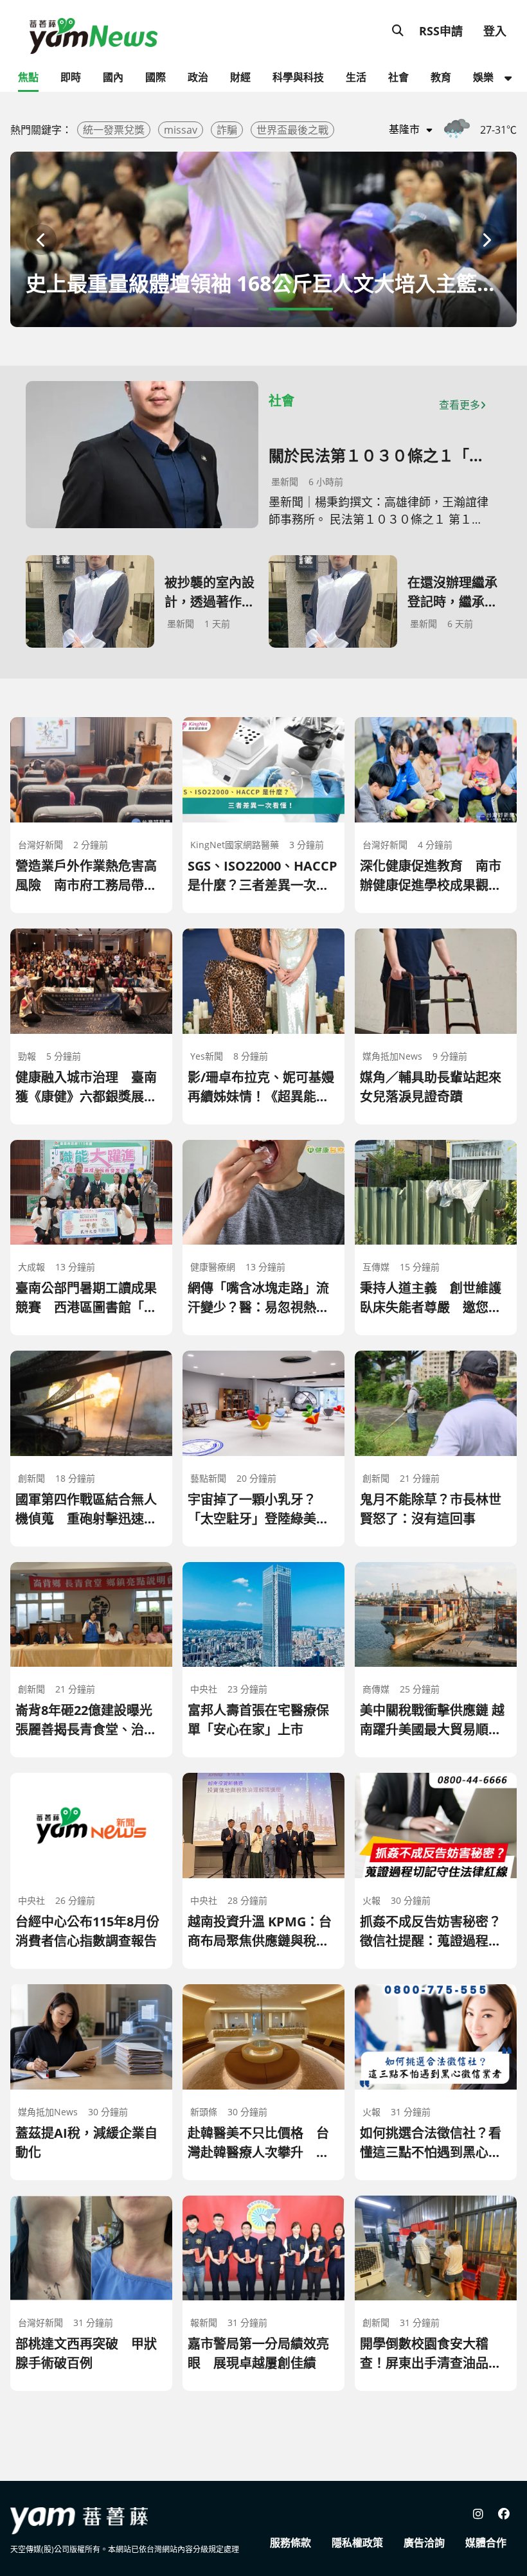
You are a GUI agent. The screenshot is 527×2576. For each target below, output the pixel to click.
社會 (398, 77)
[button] (41, 240)
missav (181, 130)
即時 (71, 77)
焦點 (28, 77)
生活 (356, 77)
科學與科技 (298, 77)
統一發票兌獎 (114, 130)
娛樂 (483, 77)
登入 (495, 31)
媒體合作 (486, 2543)
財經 (240, 77)
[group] (263, 239)
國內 (113, 77)
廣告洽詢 (424, 2543)
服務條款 (290, 2543)
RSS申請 (441, 31)
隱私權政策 (357, 2543)
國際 (156, 77)
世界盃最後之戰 (292, 130)
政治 (198, 77)
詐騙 (227, 130)
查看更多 (460, 405)
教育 (441, 77)
